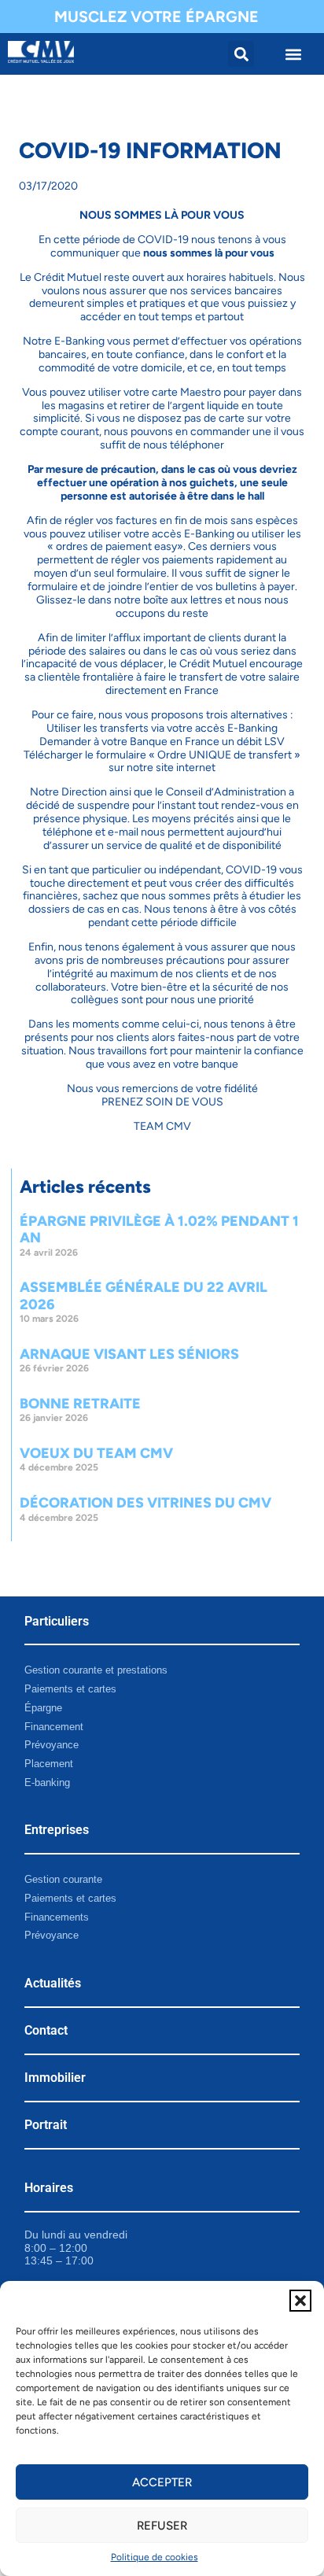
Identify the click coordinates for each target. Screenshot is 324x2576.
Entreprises (57, 1830)
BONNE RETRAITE (80, 1404)
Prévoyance (52, 1745)
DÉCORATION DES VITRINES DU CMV (145, 1503)
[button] (300, 2301)
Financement (54, 1727)
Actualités (53, 1983)
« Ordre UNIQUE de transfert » (225, 755)
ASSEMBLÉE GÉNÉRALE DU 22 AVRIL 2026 (144, 1296)
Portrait (46, 2125)
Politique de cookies (155, 2557)
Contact (46, 2030)
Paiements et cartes (70, 1689)
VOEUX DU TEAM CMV (96, 1453)
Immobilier (55, 2078)
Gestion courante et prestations (96, 1670)
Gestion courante (63, 1879)
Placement (49, 1764)
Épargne (43, 1708)
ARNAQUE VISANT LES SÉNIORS (129, 1354)
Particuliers (57, 1621)
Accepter (162, 2482)
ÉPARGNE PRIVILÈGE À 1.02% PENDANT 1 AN (159, 1230)
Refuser (162, 2526)
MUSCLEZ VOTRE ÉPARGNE (156, 17)
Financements (57, 1917)
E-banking (47, 1783)
